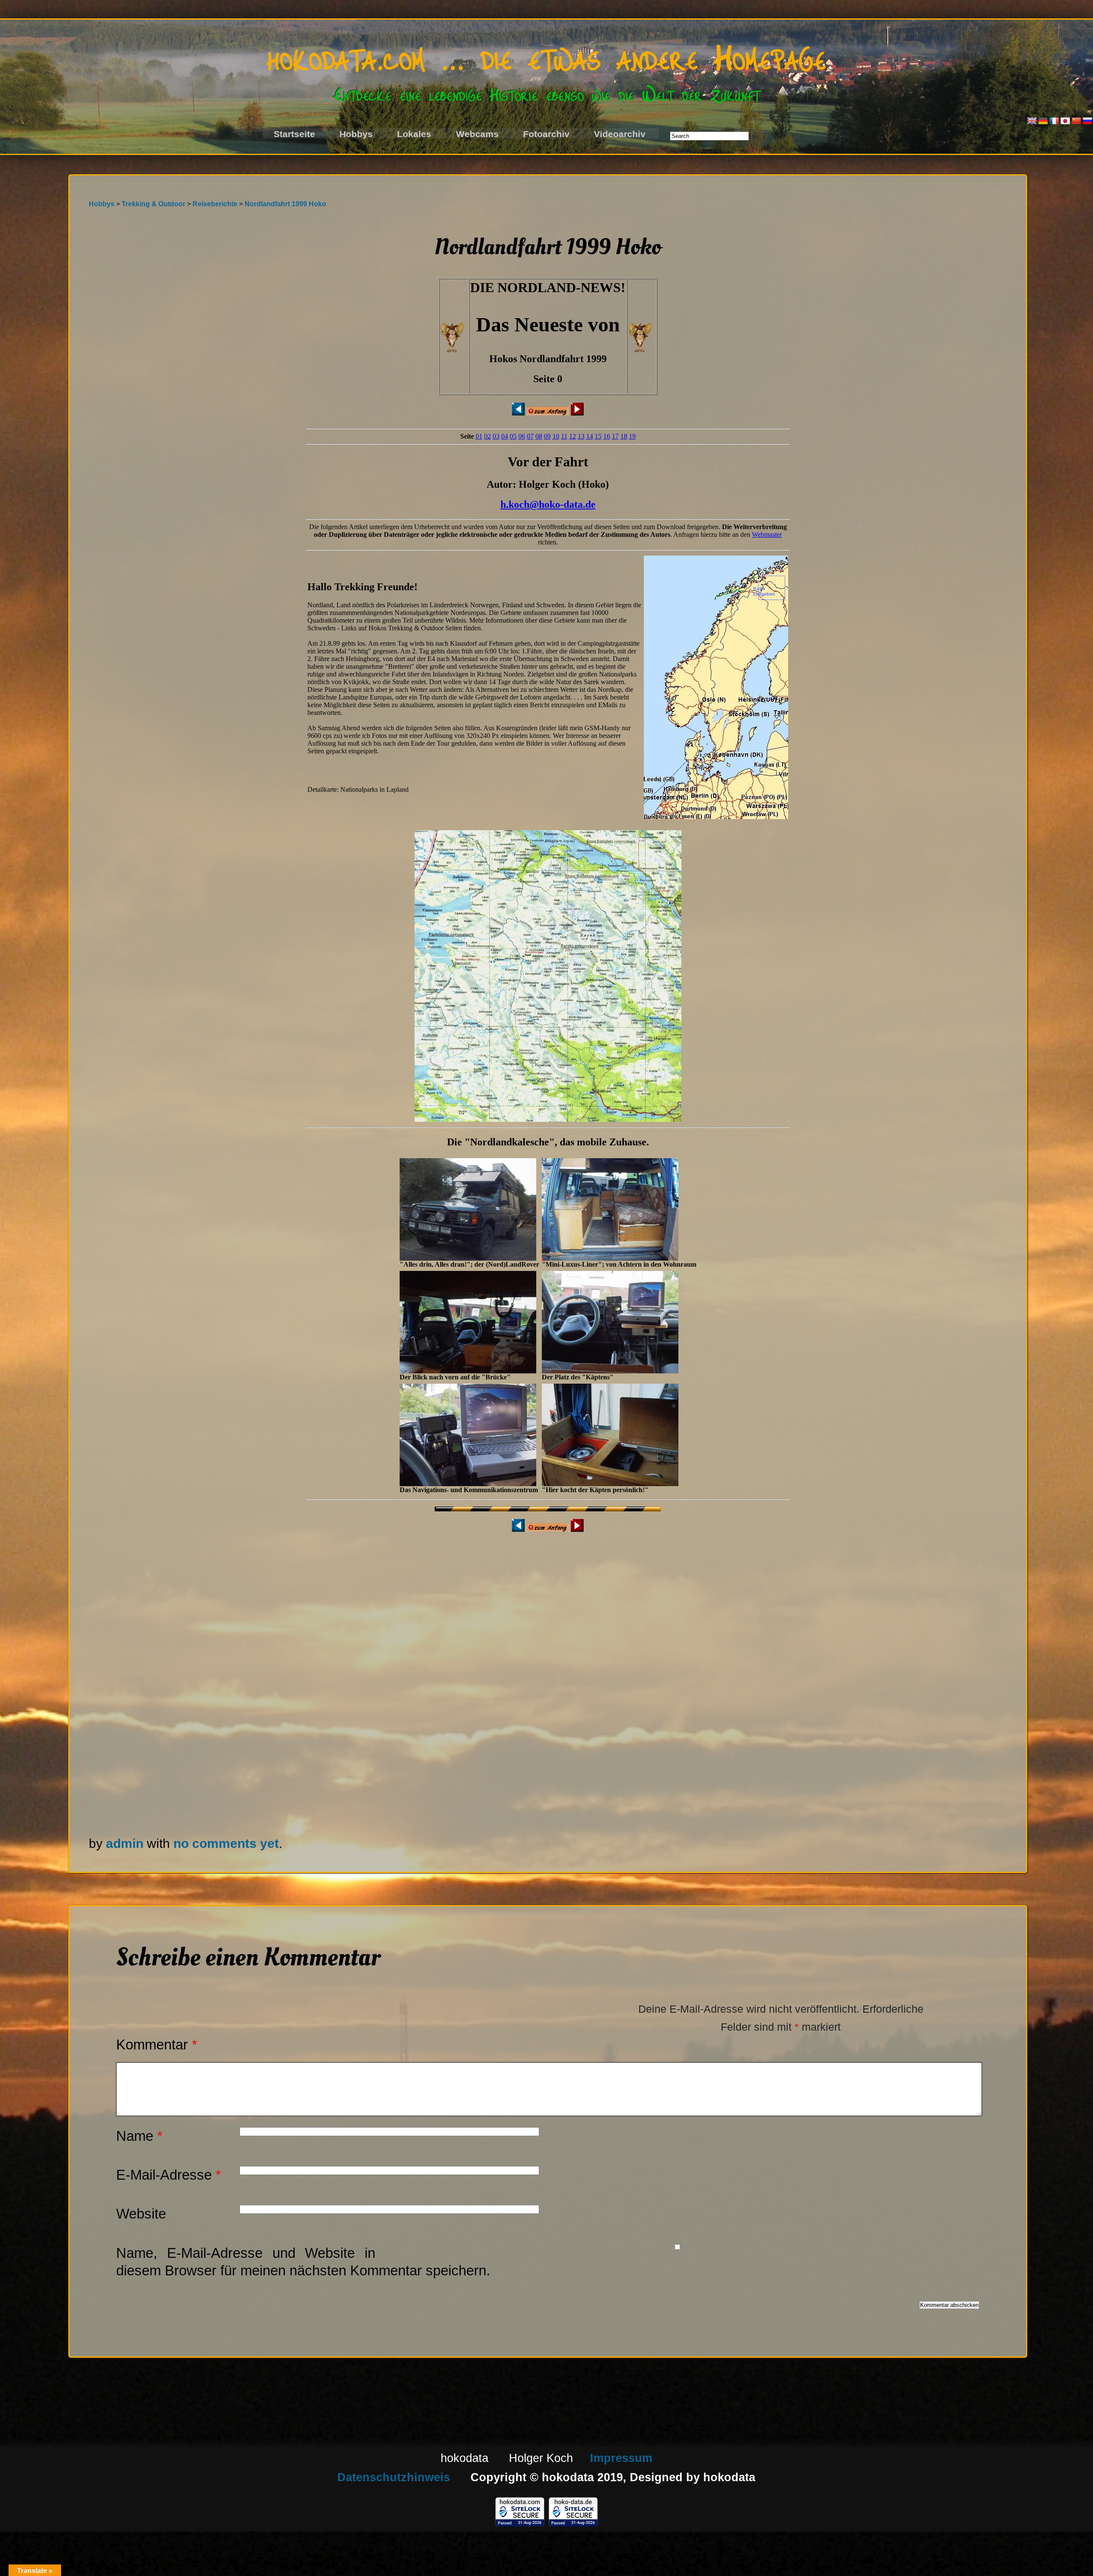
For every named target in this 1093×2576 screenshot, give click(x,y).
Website (141, 2214)
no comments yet (226, 1843)
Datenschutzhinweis (394, 2477)
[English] (1032, 121)
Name (139, 2136)
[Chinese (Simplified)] (1076, 121)
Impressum (621, 2458)
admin (125, 1843)
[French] (1054, 121)
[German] (1043, 121)
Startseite (294, 134)
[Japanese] (1065, 121)
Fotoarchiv (546, 134)
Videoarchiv (620, 134)
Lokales (414, 134)
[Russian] (1087, 121)
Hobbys (356, 134)
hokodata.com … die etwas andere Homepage (546, 56)
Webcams (477, 134)
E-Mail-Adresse (169, 2175)
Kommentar (157, 2045)
